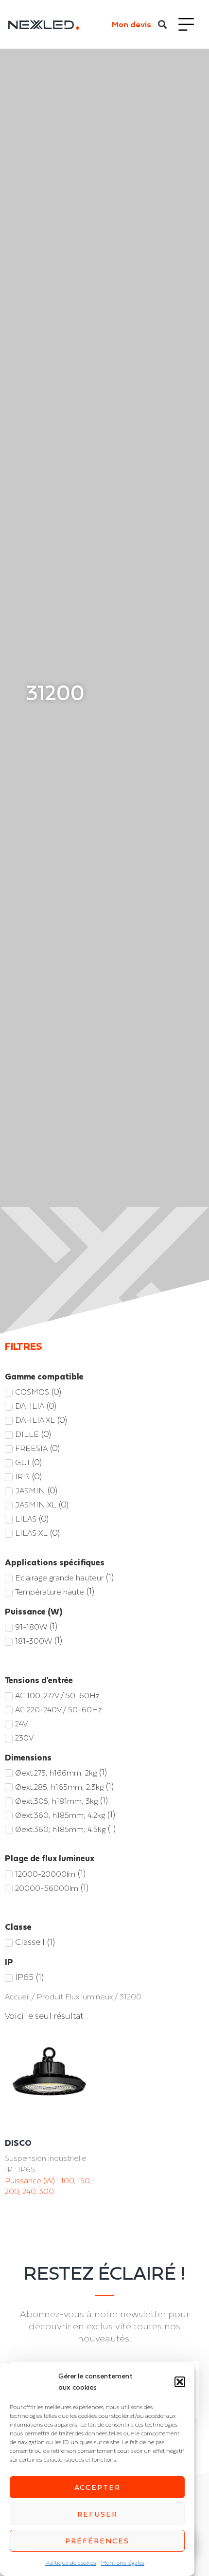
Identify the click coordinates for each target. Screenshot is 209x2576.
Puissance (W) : (33, 2180)
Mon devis (131, 24)
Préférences (97, 2541)
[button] (180, 2382)
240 (29, 2191)
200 (12, 2191)
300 (46, 2191)
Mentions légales (123, 2563)
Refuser (97, 2514)
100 (67, 2180)
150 (83, 2180)
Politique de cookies (71, 2563)
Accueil (17, 1997)
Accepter (97, 2487)
